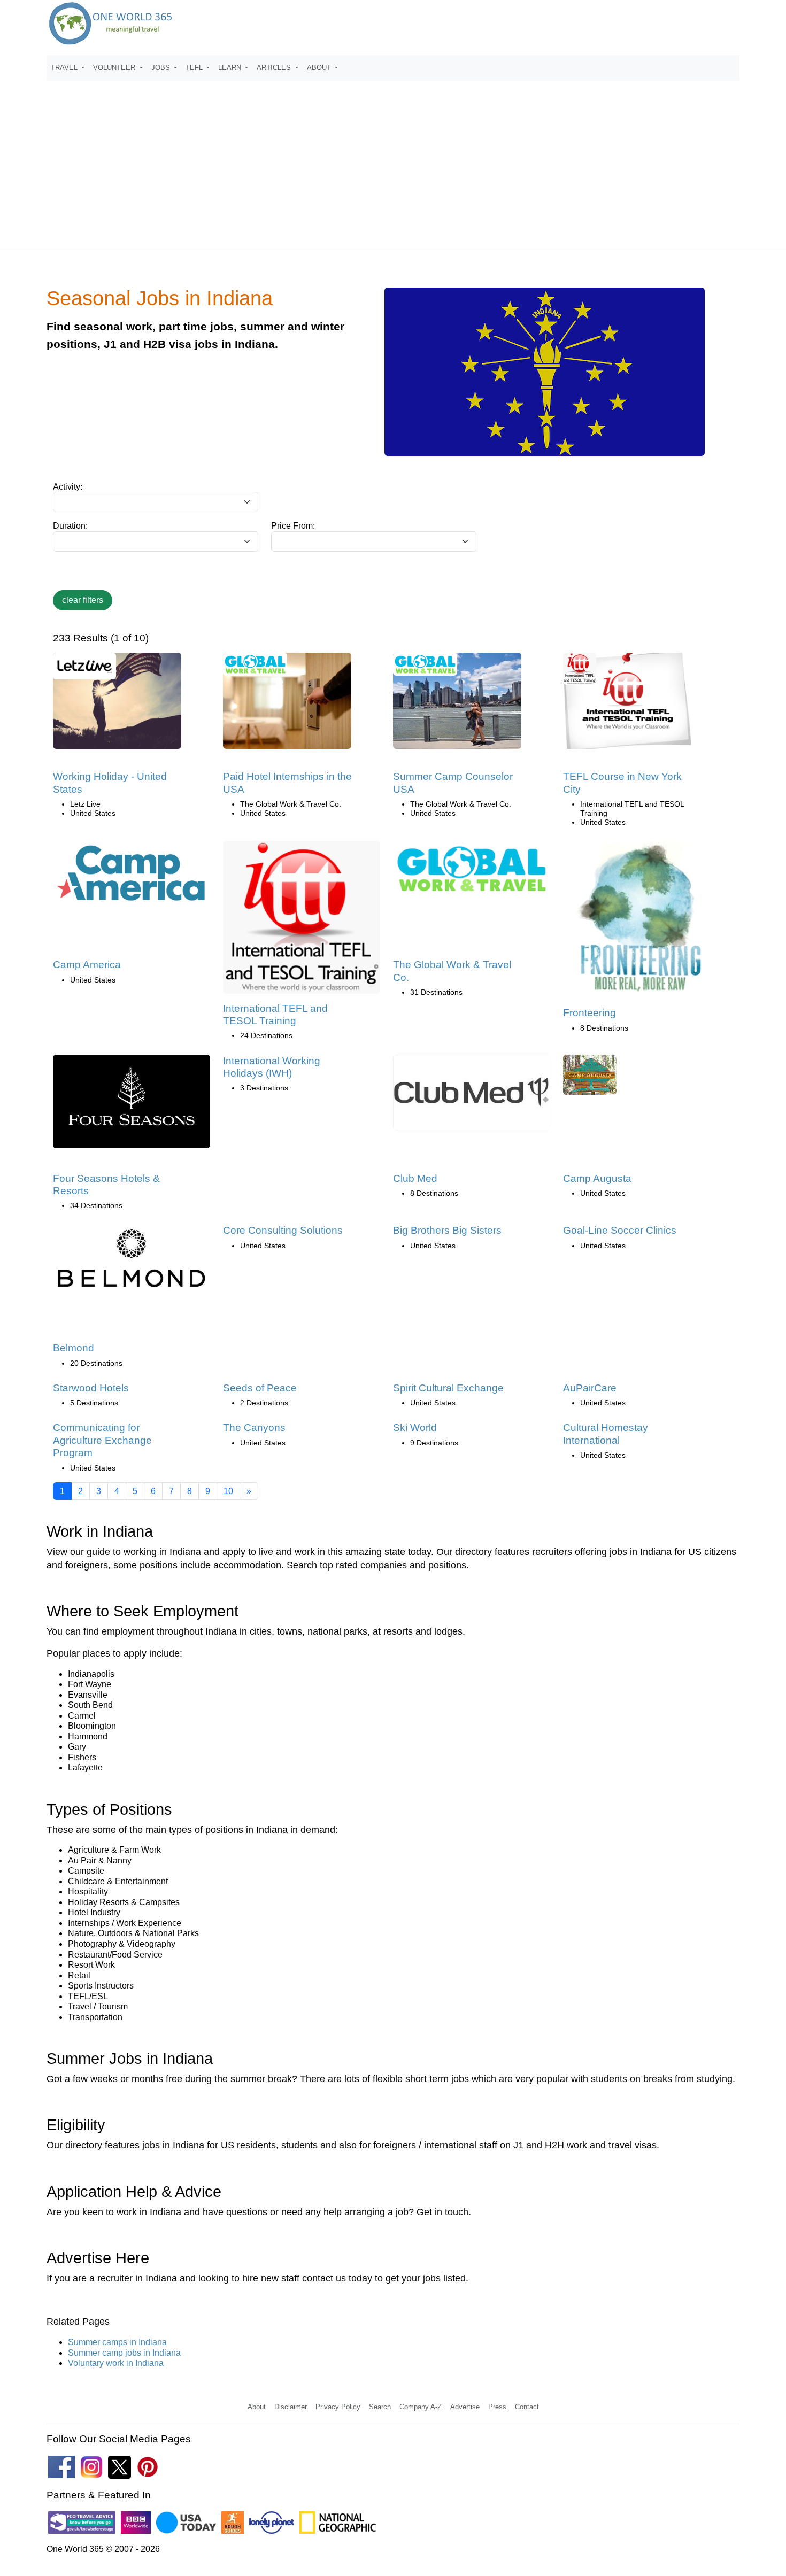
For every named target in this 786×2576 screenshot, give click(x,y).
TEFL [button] (195, 68)
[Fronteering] (642, 923)
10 (228, 1491)
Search (380, 2407)
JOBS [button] (162, 68)
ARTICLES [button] (275, 68)
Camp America (87, 965)
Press (497, 2407)
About (257, 2407)
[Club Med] (472, 1096)
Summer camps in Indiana (117, 2342)
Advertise (465, 2407)
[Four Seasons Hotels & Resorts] (132, 1105)
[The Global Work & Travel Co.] (472, 873)
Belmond (74, 1348)
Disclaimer (291, 2407)
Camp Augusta (597, 1178)
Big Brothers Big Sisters (447, 1230)
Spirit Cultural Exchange (448, 1388)
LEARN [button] (231, 68)
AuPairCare (590, 1388)
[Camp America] (132, 877)
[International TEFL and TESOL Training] (302, 921)
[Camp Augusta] (590, 1078)
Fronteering (589, 1013)
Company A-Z (421, 2407)
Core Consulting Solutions (283, 1230)
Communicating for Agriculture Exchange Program (102, 1440)
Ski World (415, 1428)
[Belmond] (132, 1263)
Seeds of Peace (260, 1388)
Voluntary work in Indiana (116, 2363)
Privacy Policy (338, 2407)
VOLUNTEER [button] (115, 68)
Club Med (415, 1178)
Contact (527, 2407)
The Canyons (254, 1428)
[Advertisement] (393, 160)
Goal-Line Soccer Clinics (620, 1230)
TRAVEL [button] (65, 68)
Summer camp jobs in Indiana (124, 2353)
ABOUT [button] (320, 68)
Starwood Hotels (91, 1388)
